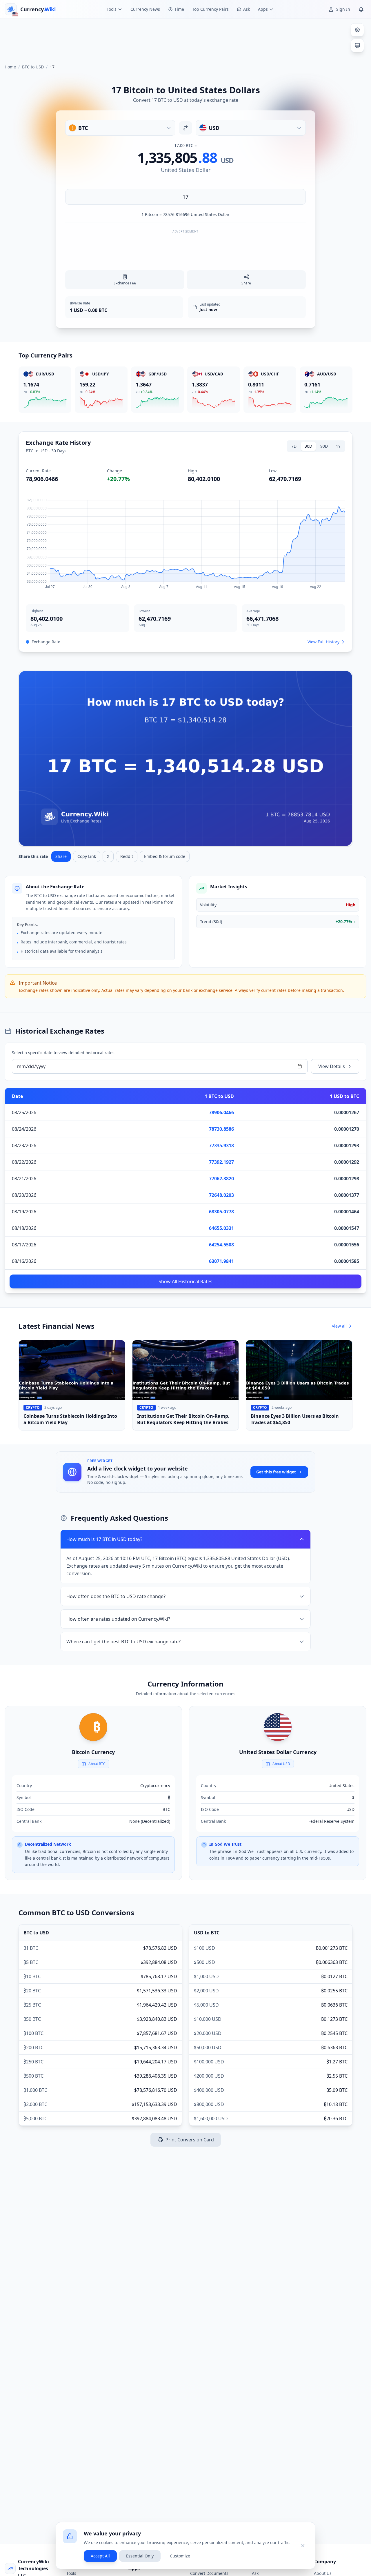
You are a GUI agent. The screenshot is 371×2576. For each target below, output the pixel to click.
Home (10, 67)
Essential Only (140, 2556)
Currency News (145, 9)
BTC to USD (33, 67)
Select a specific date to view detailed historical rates (63, 1053)
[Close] (303, 2546)
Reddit (127, 856)
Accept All (100, 2556)
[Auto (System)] (357, 46)
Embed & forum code (165, 856)
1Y (338, 446)
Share (61, 856)
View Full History (323, 642)
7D (294, 446)
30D (308, 446)
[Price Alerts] (361, 9)
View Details (332, 1066)
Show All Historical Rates (185, 1281)
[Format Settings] (357, 30)
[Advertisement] (185, 39)
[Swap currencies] (185, 128)
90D (324, 446)
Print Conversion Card (190, 2140)
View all (339, 1326)
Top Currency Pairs (210, 9)
